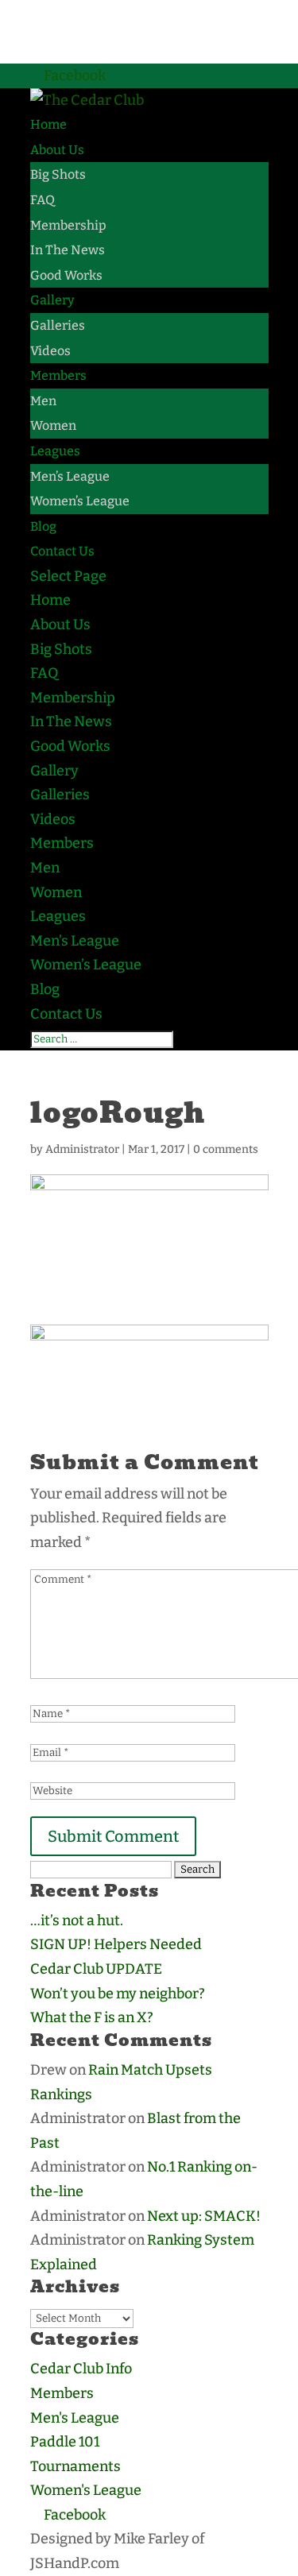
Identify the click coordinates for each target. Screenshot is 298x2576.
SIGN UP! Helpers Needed (116, 1944)
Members (58, 375)
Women (53, 425)
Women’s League (80, 501)
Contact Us (62, 551)
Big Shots (58, 174)
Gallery (52, 300)
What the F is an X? (92, 2017)
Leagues (55, 451)
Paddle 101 (65, 2442)
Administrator (82, 1149)
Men (43, 401)
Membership (68, 225)
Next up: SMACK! (204, 2216)
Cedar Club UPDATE (96, 1969)
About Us (57, 150)
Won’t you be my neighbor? (118, 1994)
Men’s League (70, 476)
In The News (68, 250)
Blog (43, 526)
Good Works (66, 275)
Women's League (86, 2490)
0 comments (226, 1149)
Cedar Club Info (81, 2369)
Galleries (58, 325)
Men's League (75, 2418)
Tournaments (75, 2466)
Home (48, 124)
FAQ (43, 200)
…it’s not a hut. (77, 1920)
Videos (50, 351)
